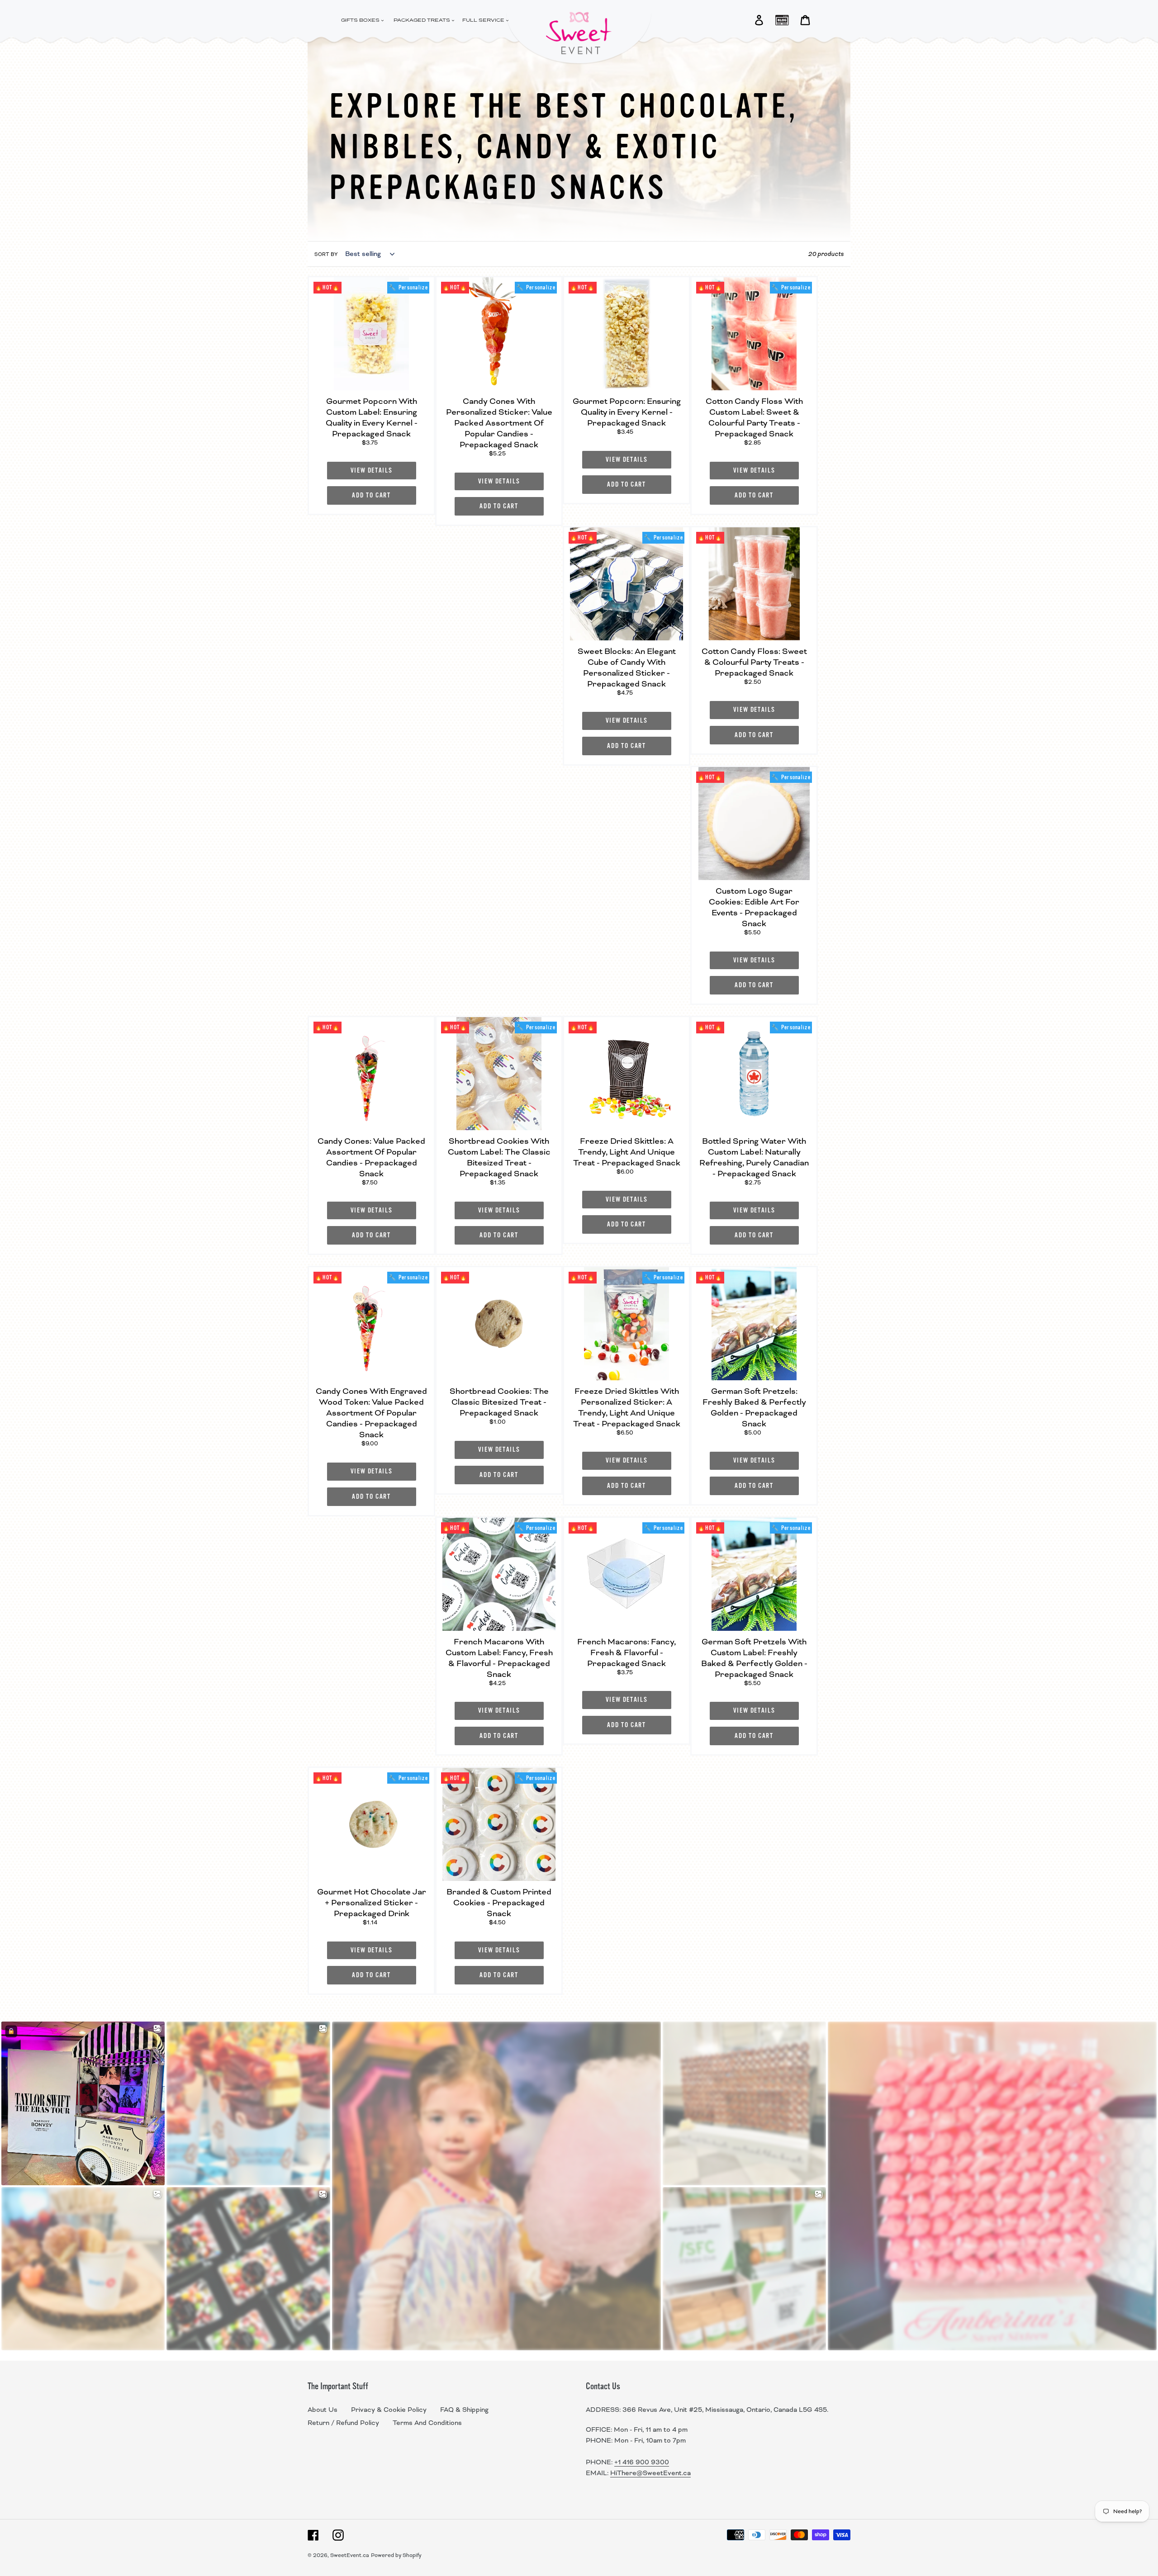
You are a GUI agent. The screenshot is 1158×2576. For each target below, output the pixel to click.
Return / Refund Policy (343, 2423)
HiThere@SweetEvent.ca (650, 2473)
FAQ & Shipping (464, 2410)
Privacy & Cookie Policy (389, 2410)
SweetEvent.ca (350, 2555)
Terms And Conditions (427, 2423)
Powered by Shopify (396, 2555)
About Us (323, 2410)
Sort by (326, 254)
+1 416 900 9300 (642, 2462)
